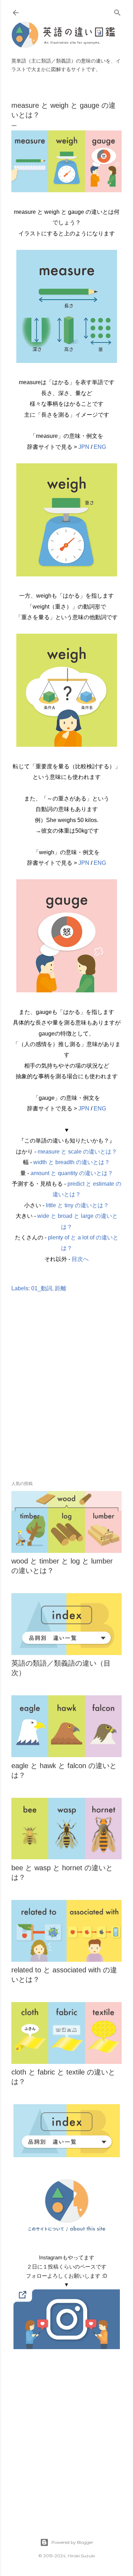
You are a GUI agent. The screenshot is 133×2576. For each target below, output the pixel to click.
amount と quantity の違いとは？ (72, 1173)
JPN (84, 447)
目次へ (80, 1259)
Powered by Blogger (72, 2542)
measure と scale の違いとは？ (77, 1152)
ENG (100, 447)
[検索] (117, 11)
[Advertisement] (66, 1397)
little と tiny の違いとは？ (77, 1205)
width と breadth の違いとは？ (72, 1162)
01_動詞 (42, 1288)
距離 (61, 1288)
